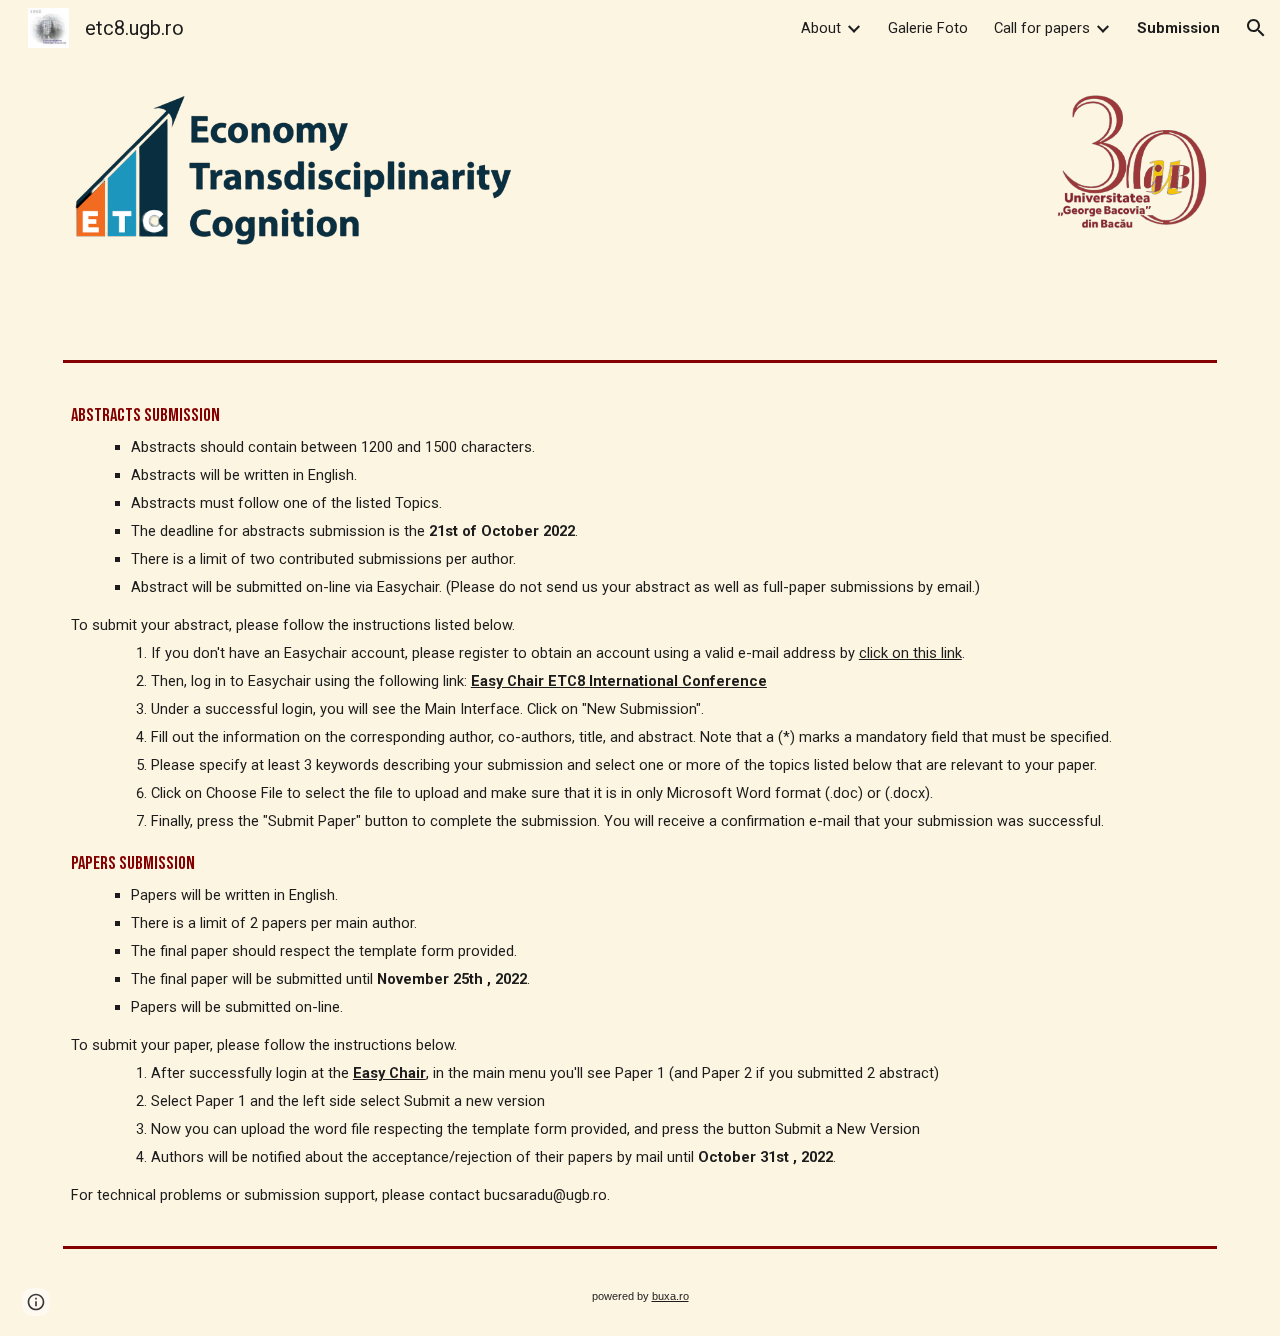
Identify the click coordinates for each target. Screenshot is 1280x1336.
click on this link (910, 653)
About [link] (821, 28)
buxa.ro (670, 1296)
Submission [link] (1178, 28)
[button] (1256, 28)
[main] (640, 804)
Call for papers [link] (1042, 28)
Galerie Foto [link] (928, 28)
